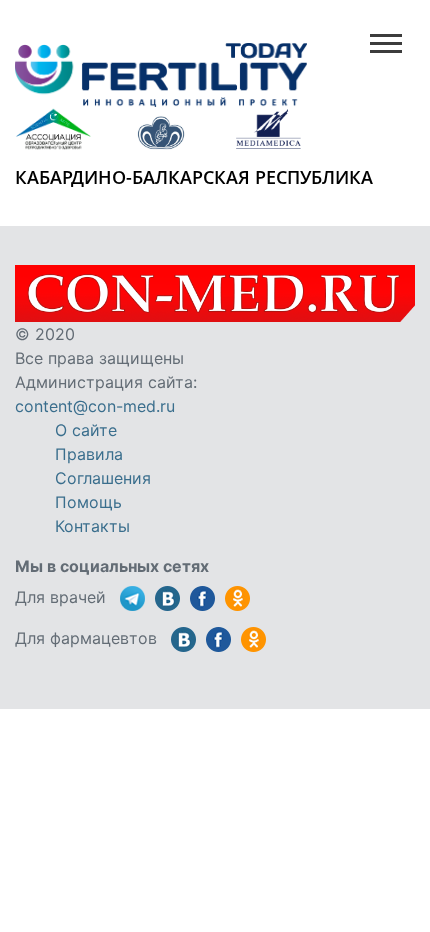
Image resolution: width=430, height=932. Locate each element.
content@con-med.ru (95, 406)
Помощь (88, 502)
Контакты (92, 526)
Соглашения (103, 478)
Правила (89, 454)
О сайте (86, 430)
